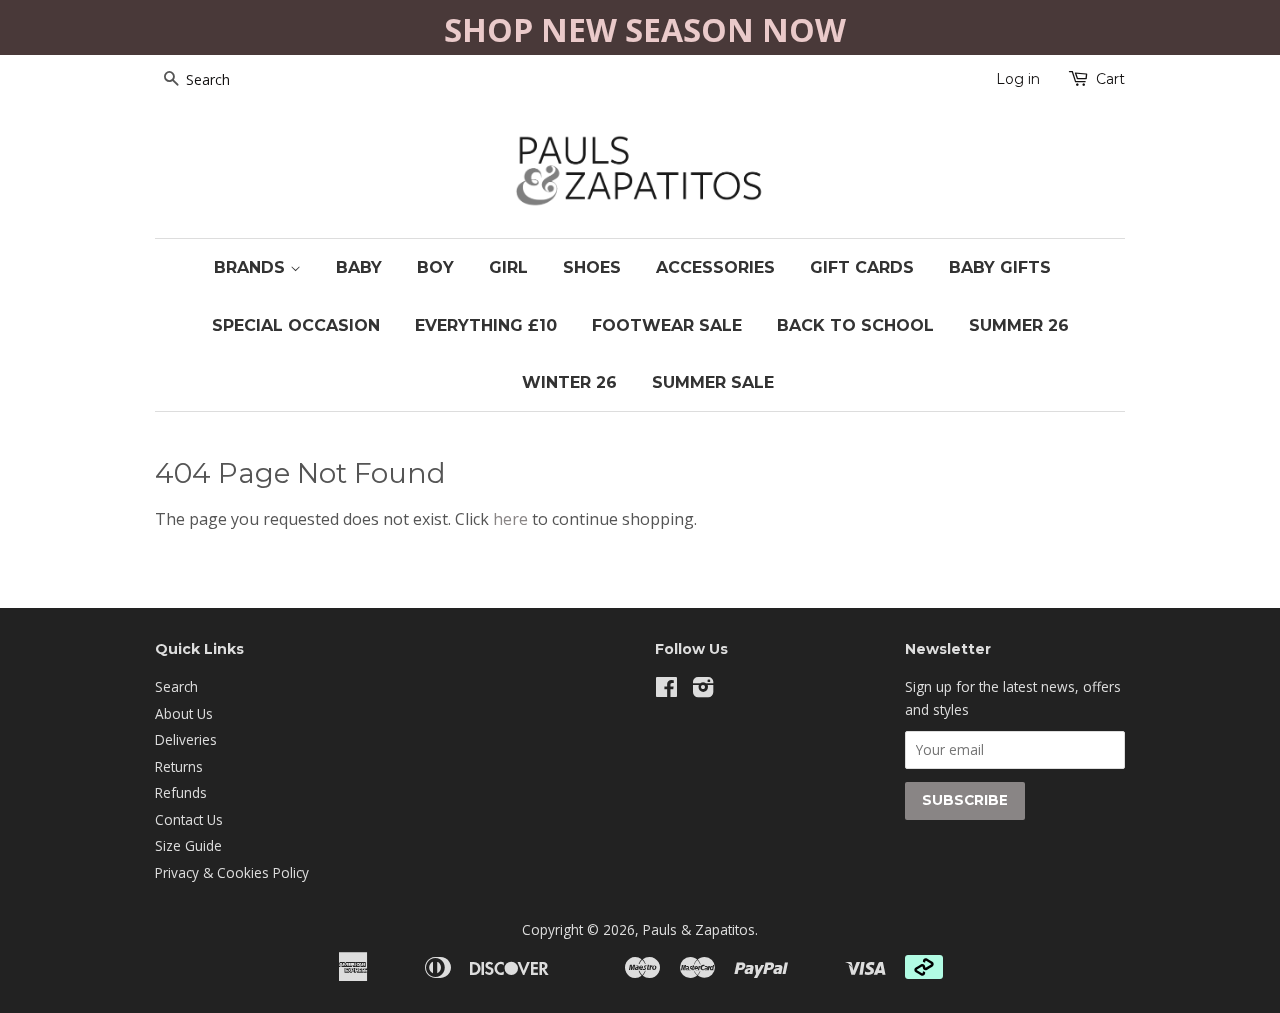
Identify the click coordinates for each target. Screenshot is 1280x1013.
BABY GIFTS (1000, 267)
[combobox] (235, 80)
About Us (184, 713)
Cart (1110, 79)
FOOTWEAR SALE (667, 325)
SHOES (592, 267)
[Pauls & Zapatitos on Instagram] (703, 690)
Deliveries (186, 739)
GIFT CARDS (862, 267)
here (510, 519)
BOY (435, 267)
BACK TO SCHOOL (855, 325)
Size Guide (188, 845)
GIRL (508, 267)
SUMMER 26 (1019, 325)
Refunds (181, 792)
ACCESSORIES (715, 267)
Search (176, 686)
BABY (359, 267)
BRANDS (252, 267)
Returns (179, 766)
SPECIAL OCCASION (296, 325)
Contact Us (189, 819)
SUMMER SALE (713, 382)
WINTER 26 (569, 382)
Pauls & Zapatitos (699, 929)
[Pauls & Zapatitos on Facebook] (666, 690)
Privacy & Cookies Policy (232, 872)
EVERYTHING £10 (486, 325)
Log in (1018, 79)
